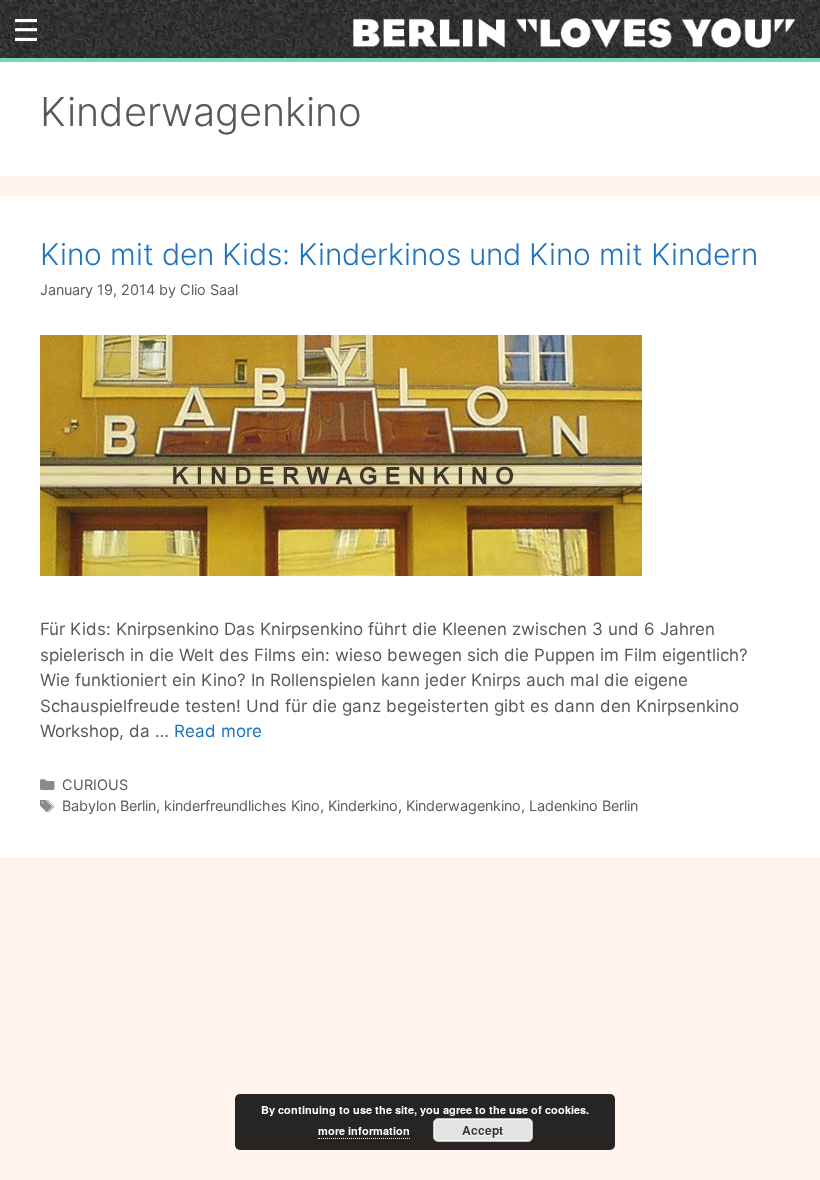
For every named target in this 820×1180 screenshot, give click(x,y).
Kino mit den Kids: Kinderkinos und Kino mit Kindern (399, 254)
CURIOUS (95, 784)
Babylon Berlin (109, 805)
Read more (218, 731)
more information (364, 1130)
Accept (482, 1130)
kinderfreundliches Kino (242, 805)
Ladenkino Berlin (583, 805)
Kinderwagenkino (463, 805)
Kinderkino (363, 805)
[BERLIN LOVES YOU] (580, 32)
